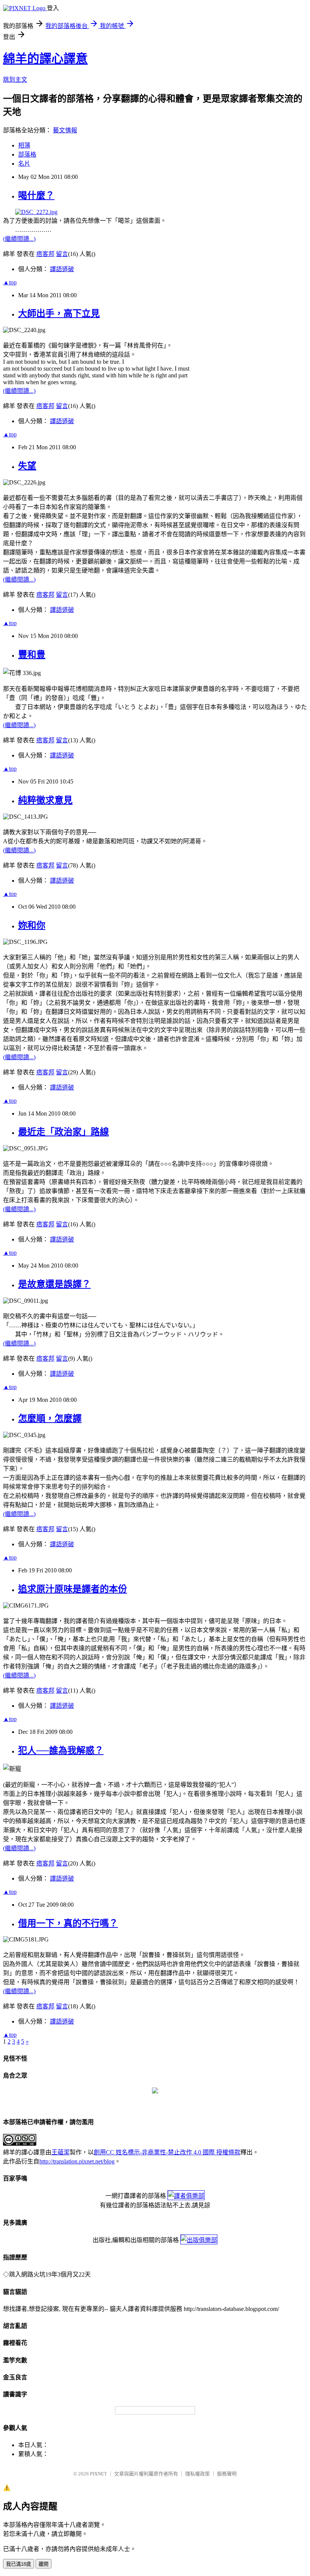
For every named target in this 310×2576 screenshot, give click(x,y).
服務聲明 (227, 2474)
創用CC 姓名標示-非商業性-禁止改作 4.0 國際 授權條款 (167, 2152)
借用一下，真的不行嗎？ (68, 1923)
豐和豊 (32, 655)
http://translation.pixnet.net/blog (77, 2161)
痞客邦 (45, 254)
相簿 (24, 145)
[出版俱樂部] (199, 2240)
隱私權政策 (198, 2474)
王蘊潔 (60, 2152)
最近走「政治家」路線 (64, 1132)
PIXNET (98, 2474)
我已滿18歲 (19, 2564)
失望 (27, 466)
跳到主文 (15, 80)
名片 (24, 164)
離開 (43, 2564)
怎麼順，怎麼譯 (50, 1418)
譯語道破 (62, 269)
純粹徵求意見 (45, 800)
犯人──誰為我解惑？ (61, 1750)
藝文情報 (65, 130)
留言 (62, 254)
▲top (10, 282)
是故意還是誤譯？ (54, 1284)
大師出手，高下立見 (59, 313)
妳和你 (32, 925)
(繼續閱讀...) (19, 239)
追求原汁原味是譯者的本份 (73, 1589)
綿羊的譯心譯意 (45, 59)
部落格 (27, 154)
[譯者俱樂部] (186, 2196)
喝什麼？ (36, 196)
